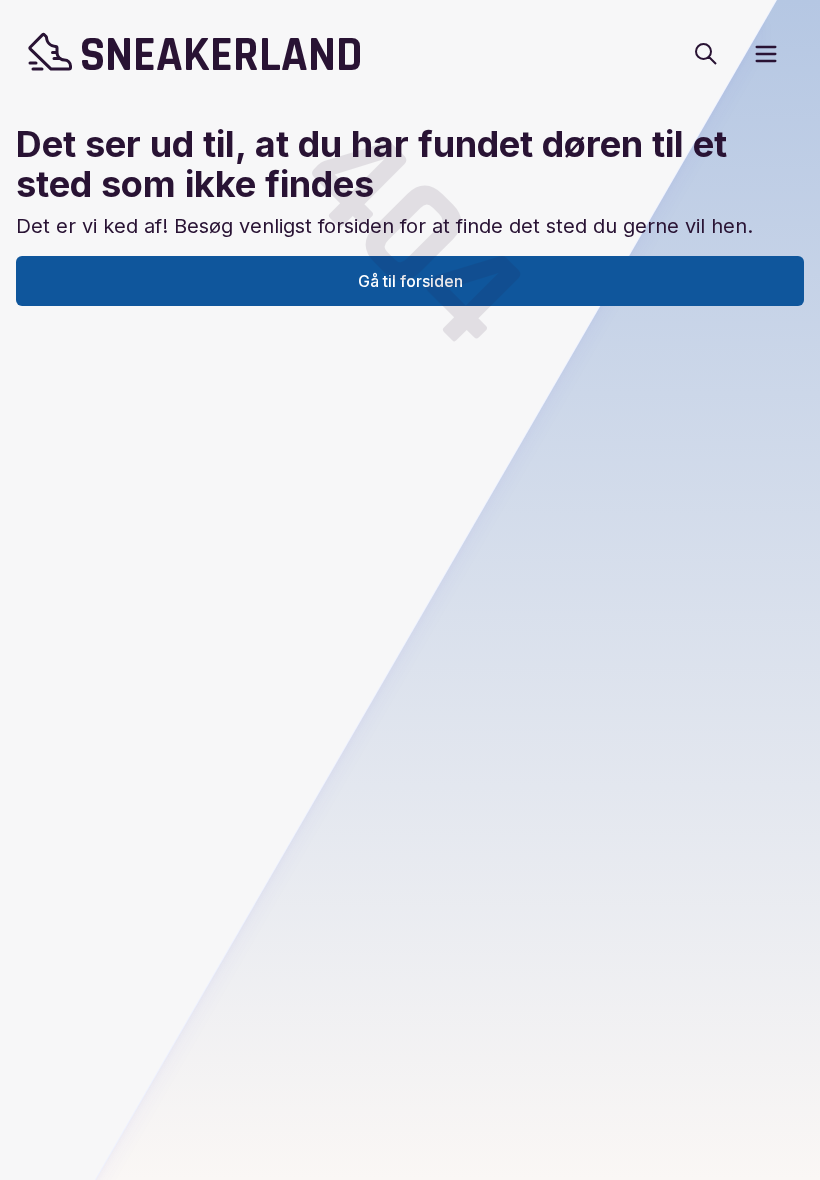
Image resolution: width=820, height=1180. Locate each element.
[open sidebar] (766, 54)
